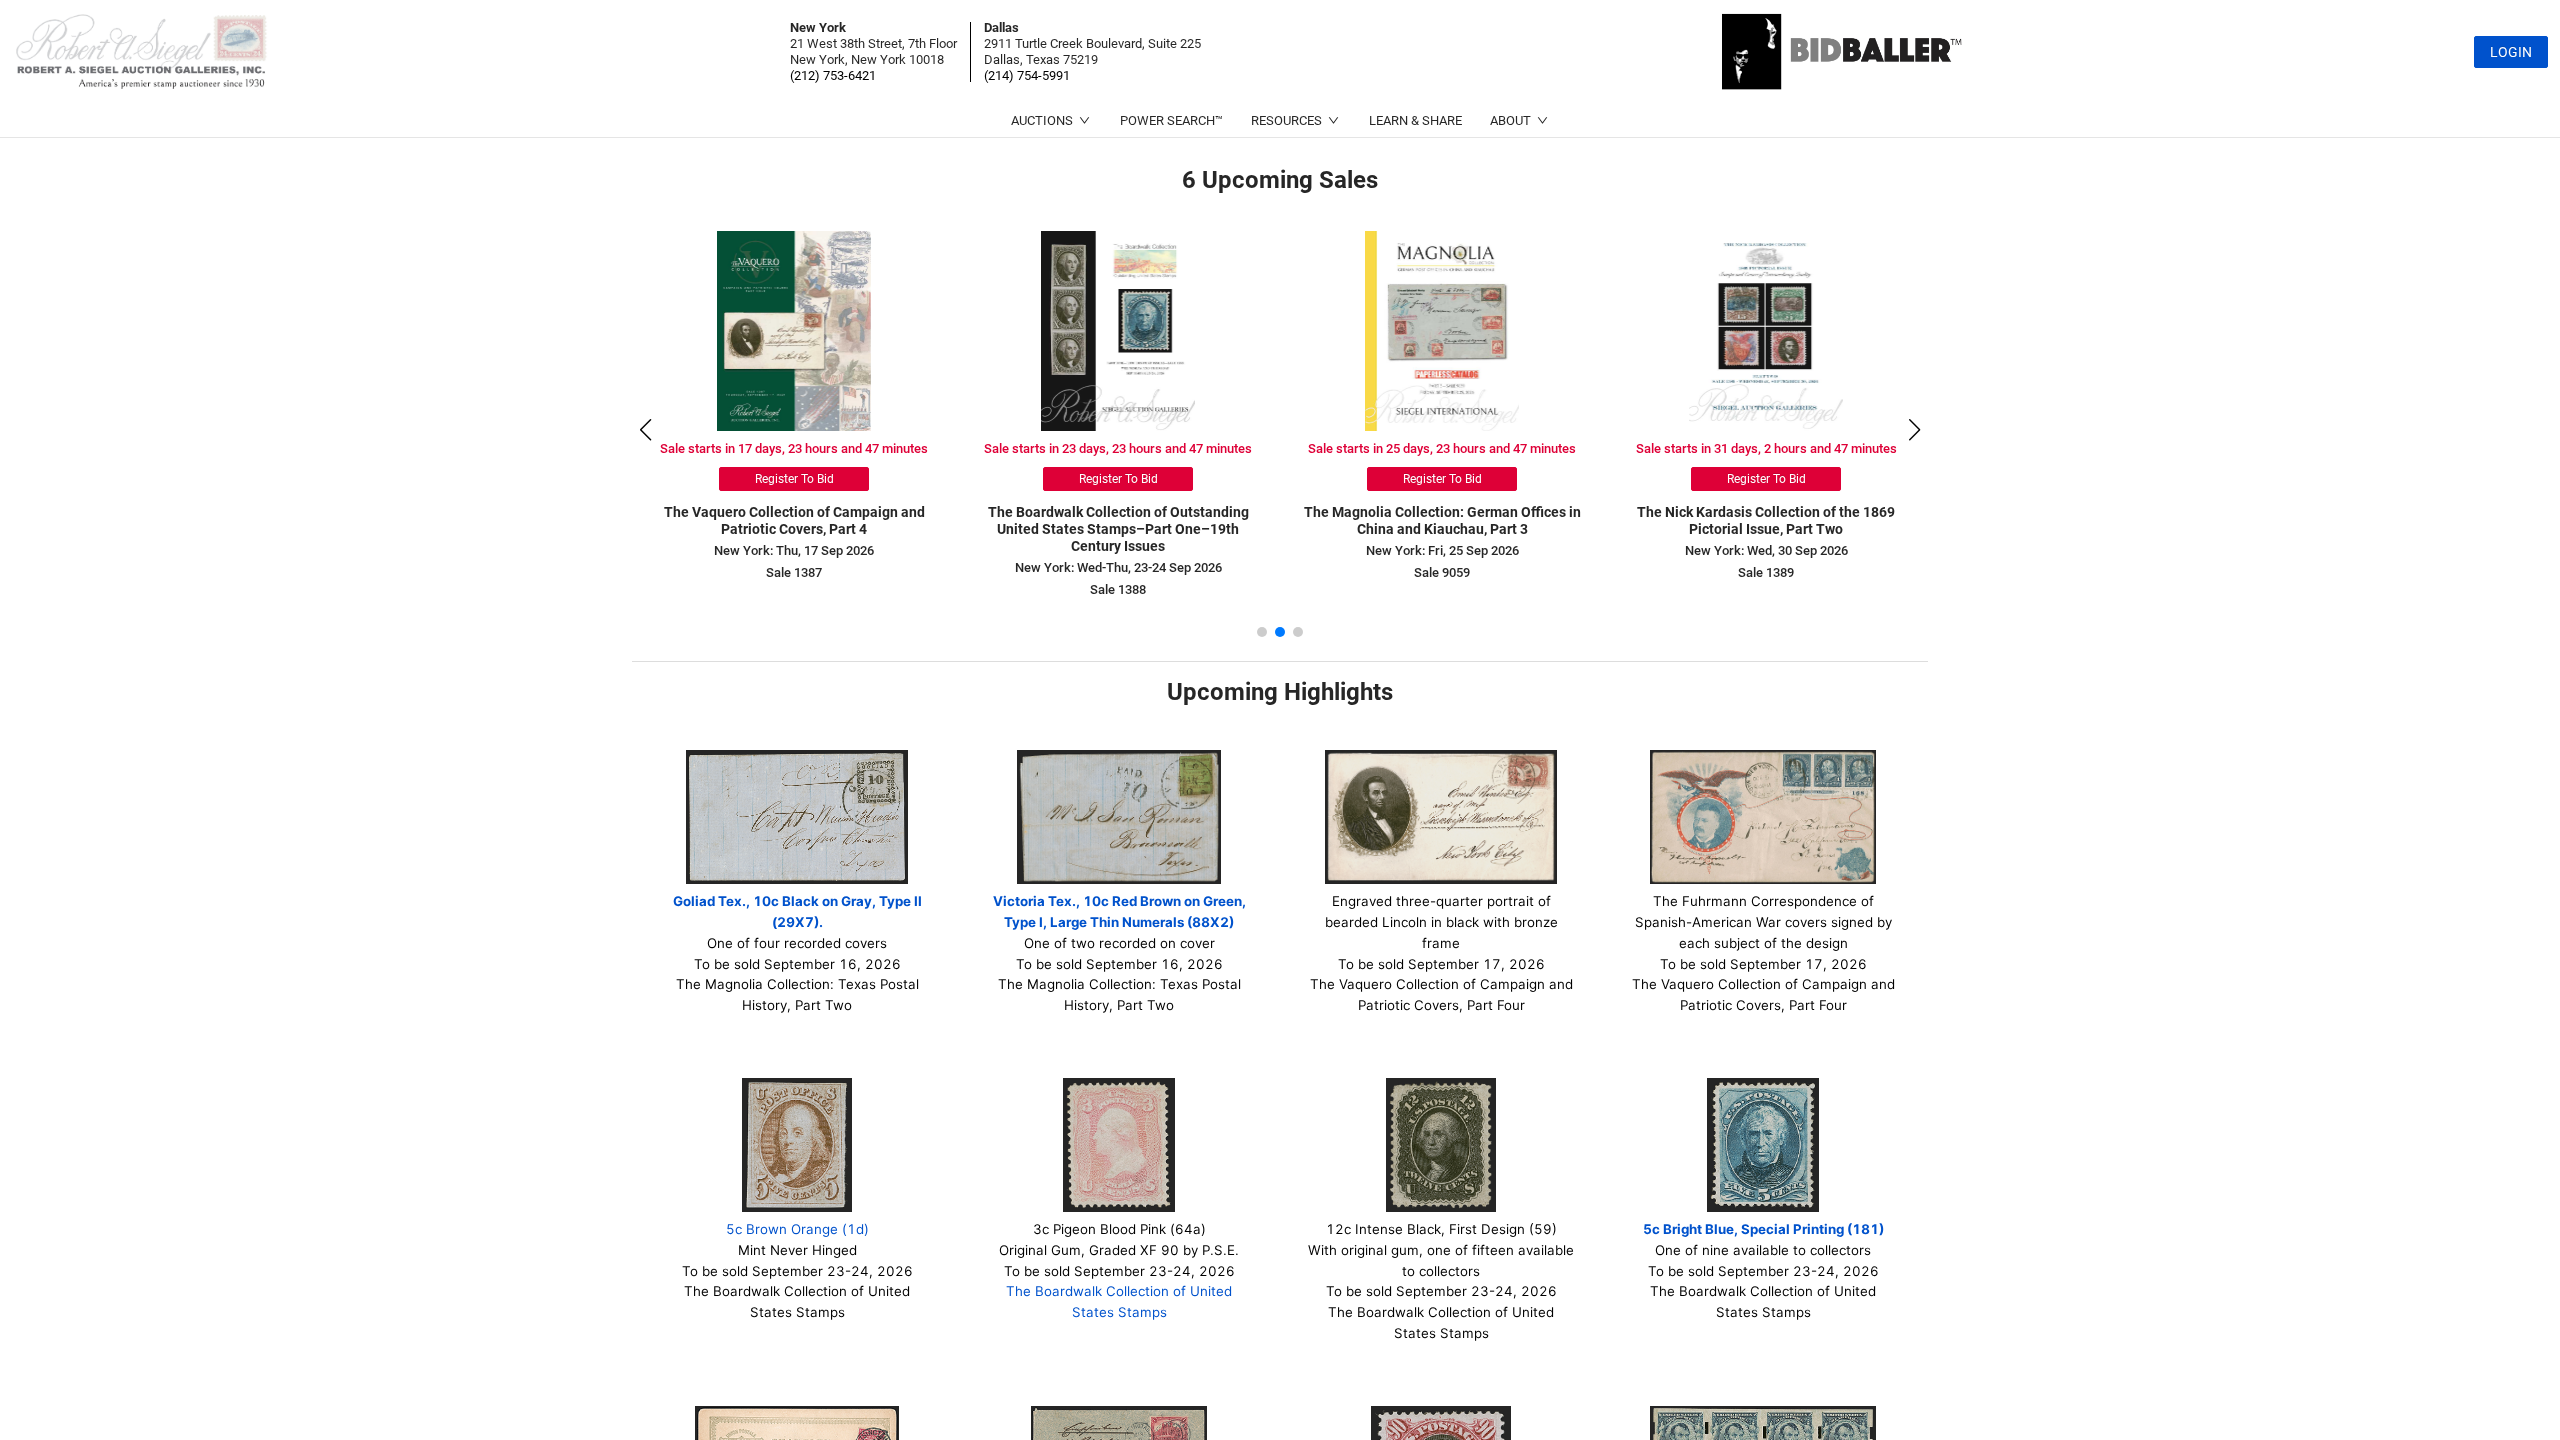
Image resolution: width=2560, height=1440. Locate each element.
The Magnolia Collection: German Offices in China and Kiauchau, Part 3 (1442, 520)
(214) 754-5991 (1027, 75)
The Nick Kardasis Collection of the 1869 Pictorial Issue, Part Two (1766, 520)
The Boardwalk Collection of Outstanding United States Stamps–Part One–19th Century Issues (1118, 529)
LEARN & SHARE (1415, 120)
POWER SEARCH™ (1171, 120)
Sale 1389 (1766, 572)
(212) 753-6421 (833, 75)
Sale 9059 (1442, 572)
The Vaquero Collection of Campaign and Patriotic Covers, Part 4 (794, 520)
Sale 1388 (1118, 589)
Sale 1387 (794, 572)
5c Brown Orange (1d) (797, 1229)
